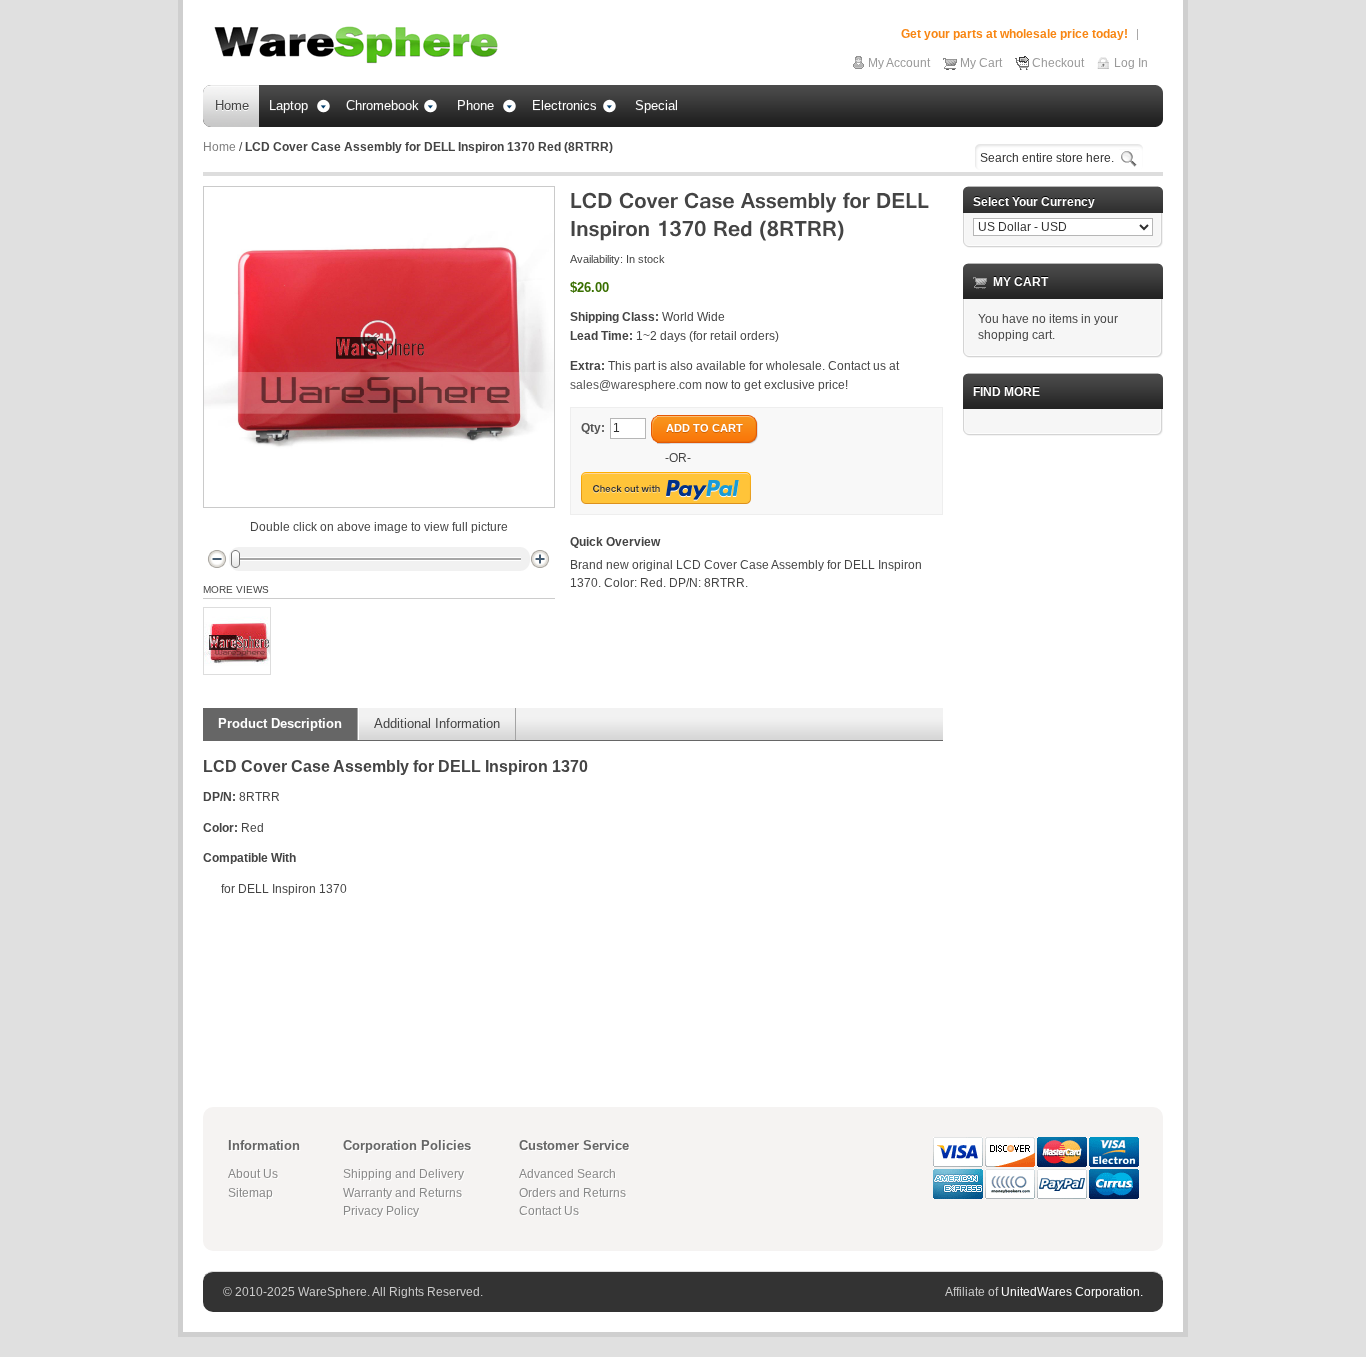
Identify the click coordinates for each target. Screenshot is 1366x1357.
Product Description (280, 723)
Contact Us (549, 1211)
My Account (899, 63)
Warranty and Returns (402, 1193)
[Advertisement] (1063, 751)
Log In (1131, 63)
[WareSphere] (356, 45)
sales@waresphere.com (636, 385)
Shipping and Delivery (403, 1174)
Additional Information (437, 723)
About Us (253, 1174)
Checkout (1058, 63)
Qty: (593, 428)
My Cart (981, 63)
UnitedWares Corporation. (1072, 1292)
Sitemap (250, 1193)
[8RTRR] (237, 641)
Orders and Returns (572, 1193)
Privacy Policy (381, 1211)
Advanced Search (567, 1174)
